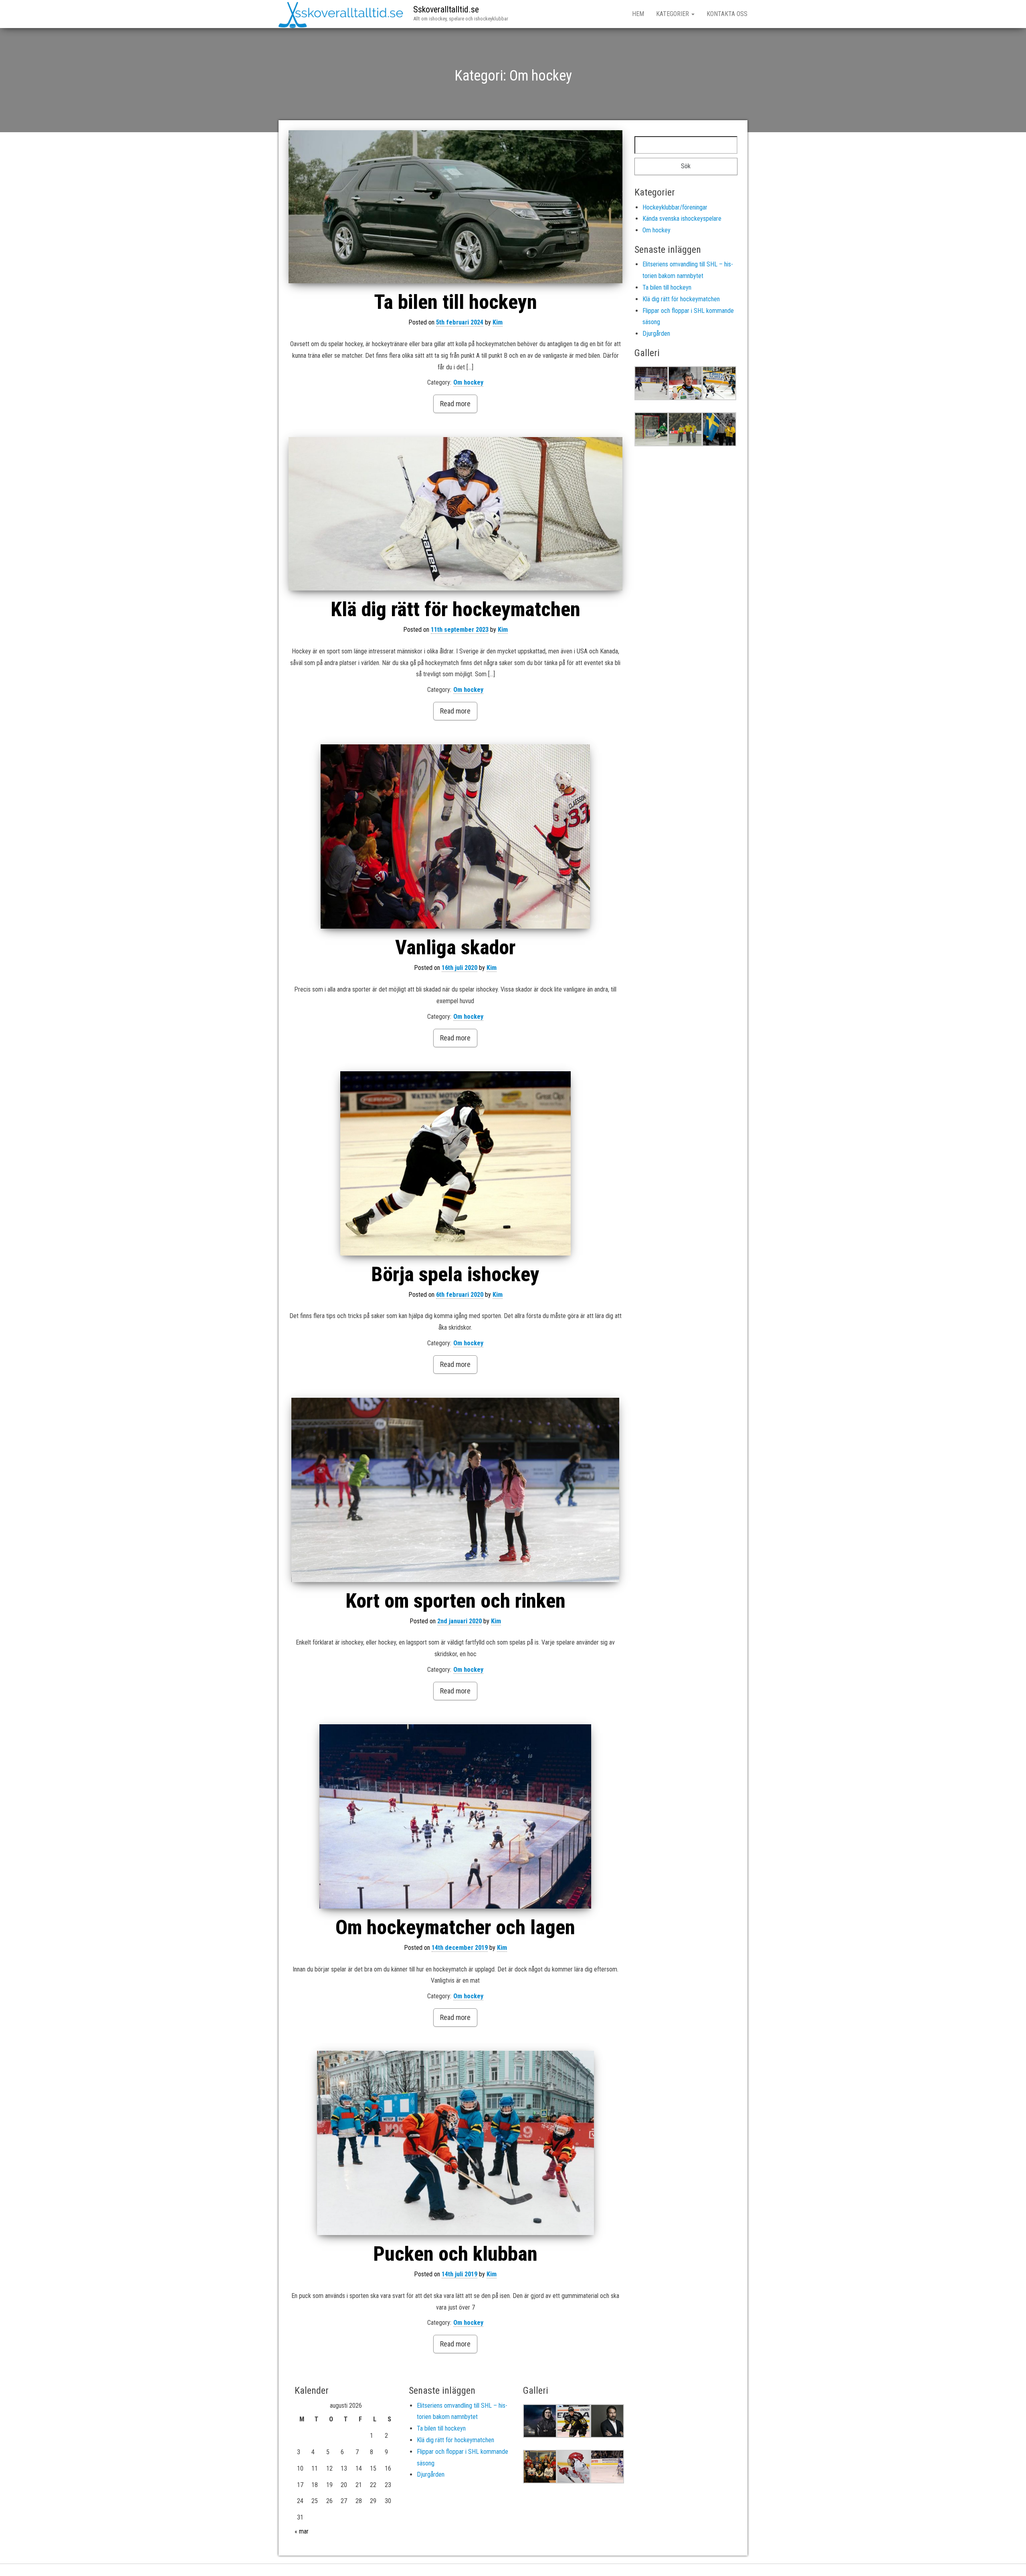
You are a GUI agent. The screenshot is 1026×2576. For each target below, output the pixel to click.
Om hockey (468, 382)
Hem (638, 14)
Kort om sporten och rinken (455, 1601)
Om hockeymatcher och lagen (455, 1927)
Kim (498, 322)
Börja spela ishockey (455, 1274)
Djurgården (656, 334)
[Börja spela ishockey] (455, 1163)
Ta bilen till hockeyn (455, 302)
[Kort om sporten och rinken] (455, 1490)
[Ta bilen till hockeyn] (455, 207)
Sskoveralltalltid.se (446, 9)
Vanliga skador (455, 947)
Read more (455, 404)
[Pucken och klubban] (455, 2143)
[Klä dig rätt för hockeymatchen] (455, 514)
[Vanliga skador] (455, 836)
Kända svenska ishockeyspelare (682, 219)
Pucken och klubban (455, 2254)
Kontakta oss (727, 14)
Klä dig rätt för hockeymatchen (455, 609)
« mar (302, 2531)
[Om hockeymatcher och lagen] (455, 1816)
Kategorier (673, 14)
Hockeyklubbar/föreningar (675, 207)
